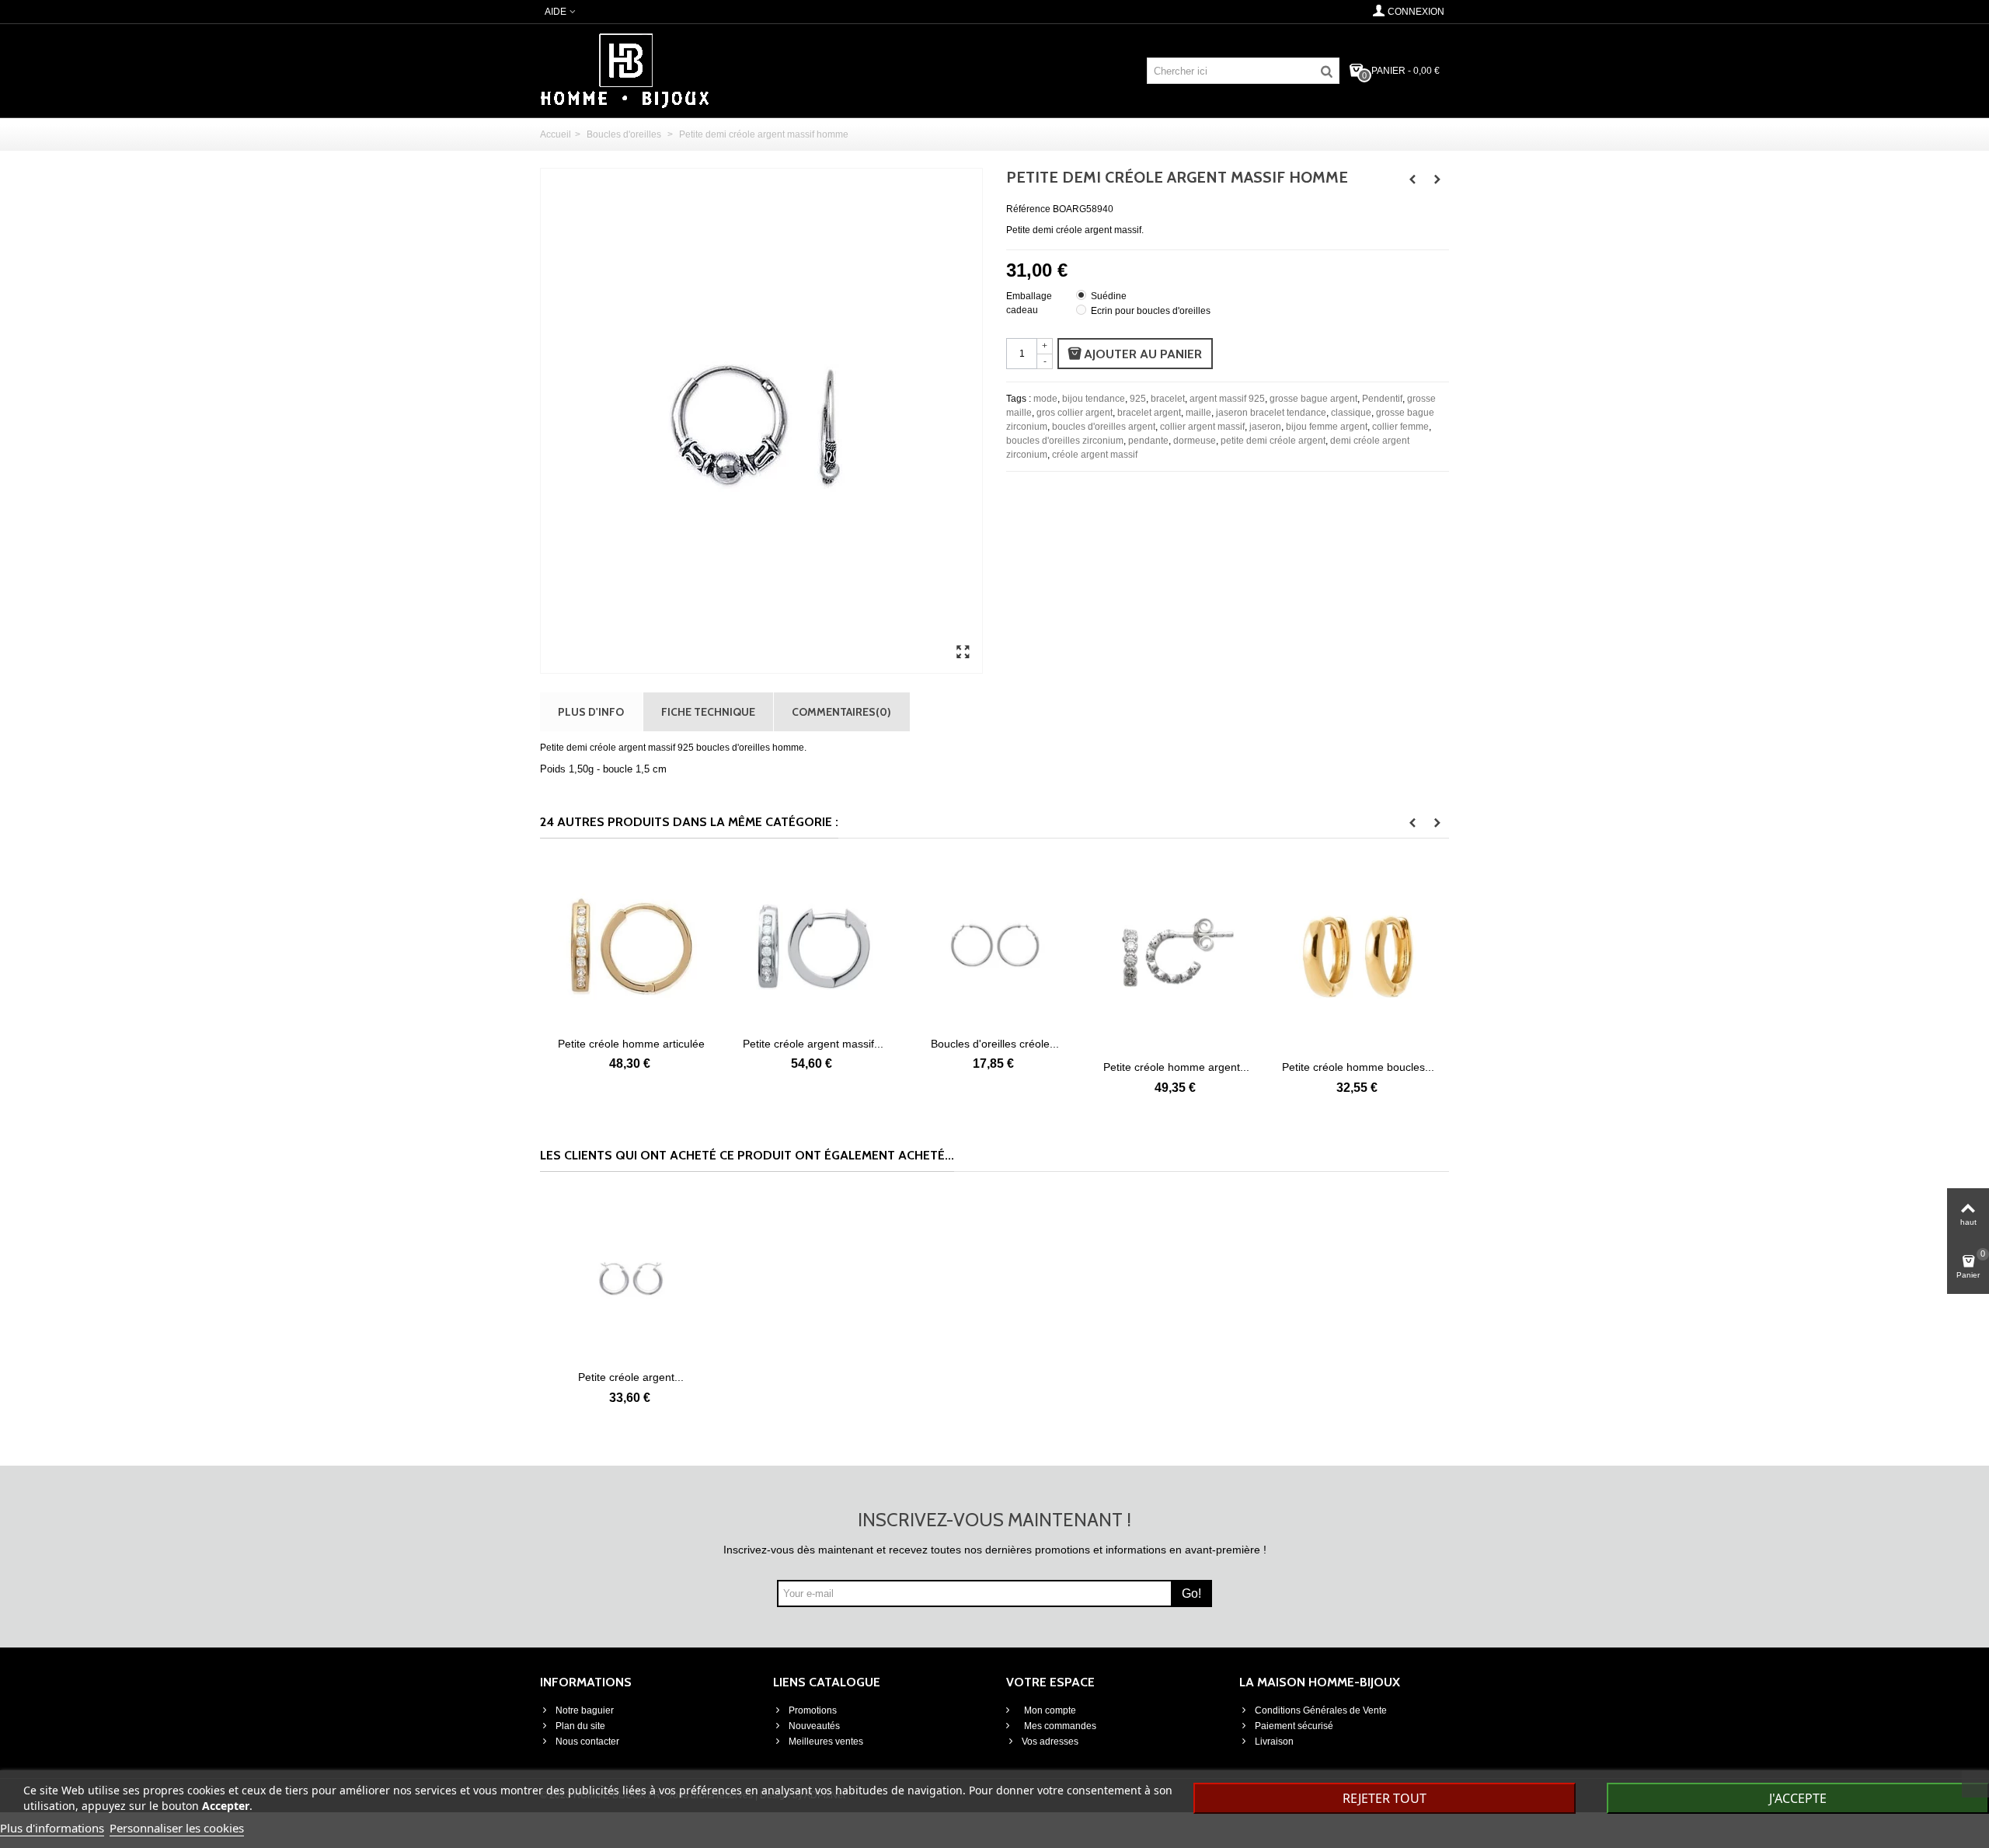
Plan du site (580, 1726)
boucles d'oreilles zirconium (1065, 441)
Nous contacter (587, 1742)
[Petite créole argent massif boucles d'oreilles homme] (631, 1278)
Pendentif (1382, 399)
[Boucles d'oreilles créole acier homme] (912, 945)
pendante (1148, 441)
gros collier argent (1075, 413)
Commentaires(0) (841, 711)
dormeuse (1195, 441)
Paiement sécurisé (1294, 1726)
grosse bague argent (1313, 399)
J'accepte (1798, 1798)
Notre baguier (585, 1710)
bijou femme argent (1327, 427)
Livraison (1274, 1742)
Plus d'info (591, 711)
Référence (1028, 209)
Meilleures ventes (826, 1742)
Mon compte (1049, 1710)
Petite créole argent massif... (730, 1044)
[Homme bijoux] (625, 70)
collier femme (1400, 427)
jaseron (1265, 427)
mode (1045, 399)
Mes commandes (1059, 1726)
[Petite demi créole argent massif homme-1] (963, 653)
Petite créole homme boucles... (1276, 1067)
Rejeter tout (1385, 1798)
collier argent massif (1202, 427)
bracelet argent (1149, 413)
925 (1138, 399)
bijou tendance (1094, 399)
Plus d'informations (52, 1828)
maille (1198, 413)
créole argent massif (1095, 455)
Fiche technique (708, 711)
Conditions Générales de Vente (1321, 1710)
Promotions (813, 1710)
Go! (1191, 1593)
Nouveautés (814, 1726)
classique (1351, 413)
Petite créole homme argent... (1094, 1067)
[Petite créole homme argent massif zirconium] (1094, 957)
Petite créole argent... (631, 1377)
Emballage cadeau (1029, 303)
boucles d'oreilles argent (1104, 427)
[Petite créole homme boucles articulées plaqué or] (1276, 957)
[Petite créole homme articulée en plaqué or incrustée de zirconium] (549, 945)
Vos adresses (1050, 1742)
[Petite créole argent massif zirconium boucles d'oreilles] (730, 945)
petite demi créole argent (1273, 441)
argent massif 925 (1227, 399)
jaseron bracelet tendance (1271, 413)
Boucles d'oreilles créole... (912, 1044)
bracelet (1168, 399)
